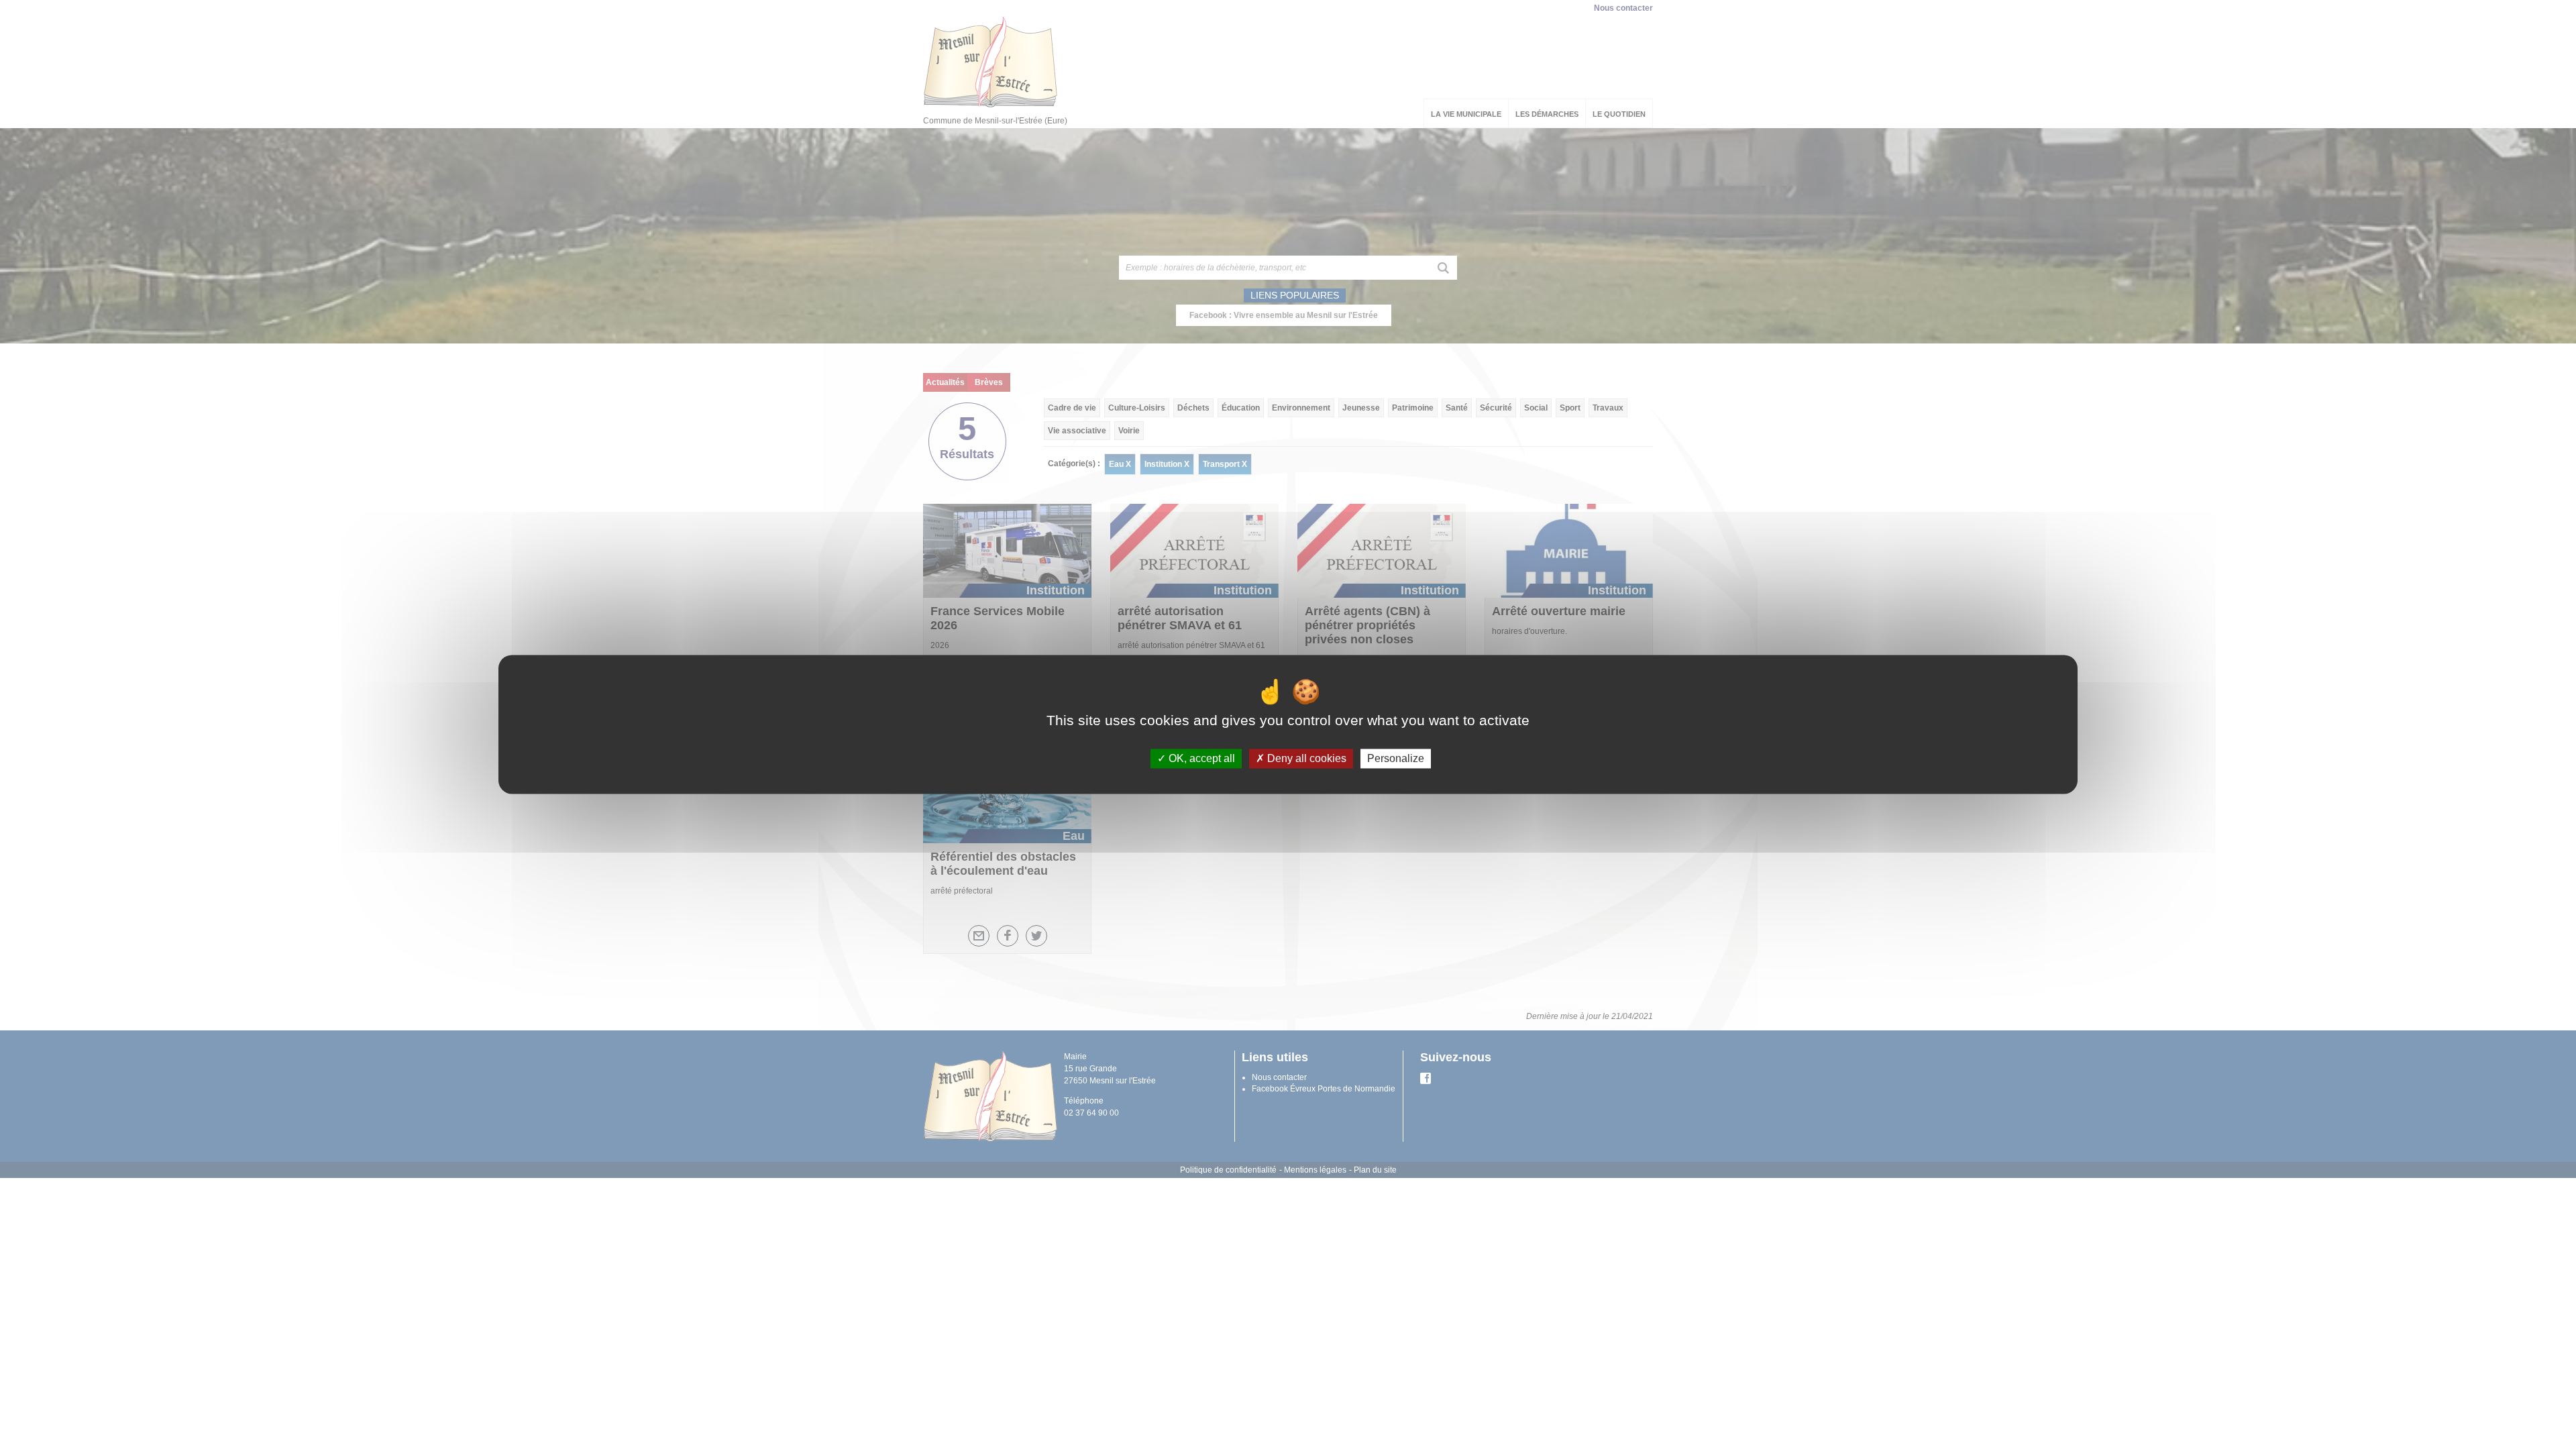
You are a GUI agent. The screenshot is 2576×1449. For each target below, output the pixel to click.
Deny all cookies (1305, 758)
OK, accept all (1200, 758)
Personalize (1396, 758)
